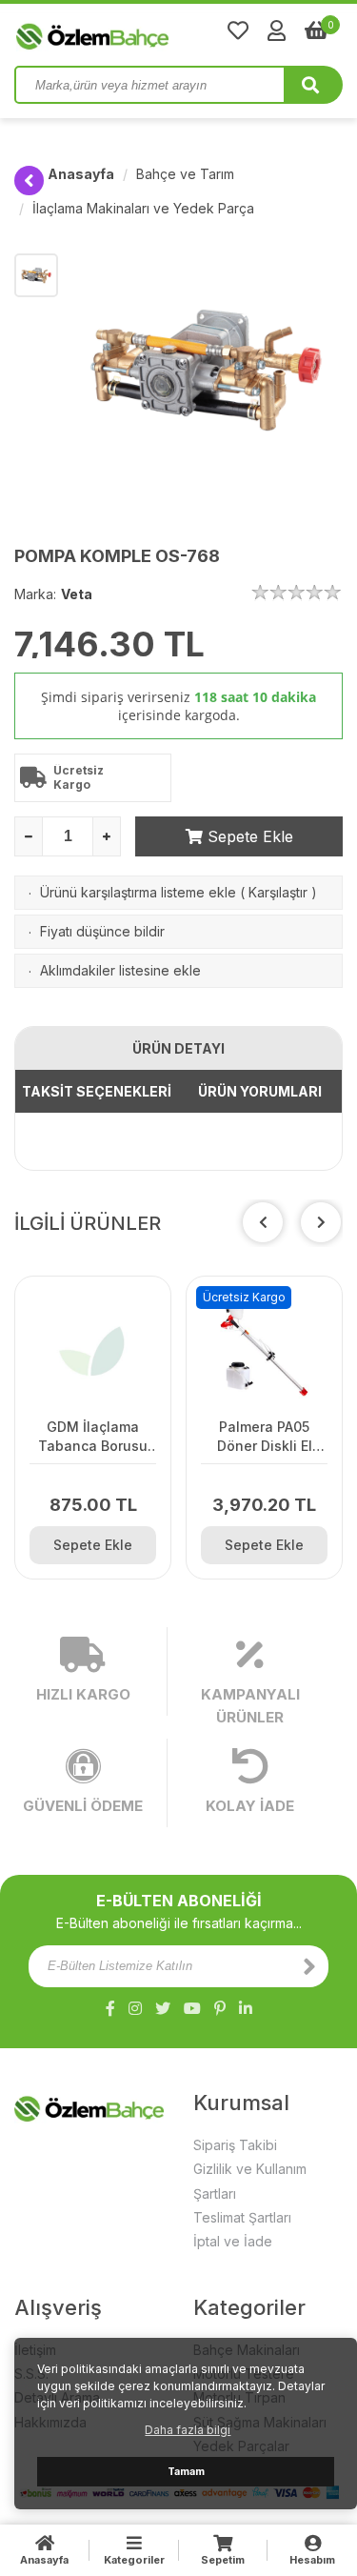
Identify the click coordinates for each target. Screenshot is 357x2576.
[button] (321, 1222)
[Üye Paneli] (277, 30)
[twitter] (163, 2008)
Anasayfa (81, 174)
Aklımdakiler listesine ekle (120, 970)
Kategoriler (134, 2560)
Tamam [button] (186, 2472)
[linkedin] (246, 2008)
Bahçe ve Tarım (185, 174)
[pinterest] (220, 2008)
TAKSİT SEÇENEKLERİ (97, 1091)
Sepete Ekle (248, 836)
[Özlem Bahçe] (152, 32)
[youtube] (192, 2008)
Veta (77, 594)
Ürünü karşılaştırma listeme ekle (138, 892)
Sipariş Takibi (235, 2145)
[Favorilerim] (238, 30)
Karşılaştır (278, 892)
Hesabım (312, 2560)
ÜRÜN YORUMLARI (260, 1091)
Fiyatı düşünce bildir (102, 931)
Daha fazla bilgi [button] (188, 2430)
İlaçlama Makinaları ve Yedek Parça (143, 208)
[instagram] (135, 2008)
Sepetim (223, 2560)
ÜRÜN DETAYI (178, 1048)
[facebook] (110, 2008)
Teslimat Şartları (242, 2217)
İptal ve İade (233, 2241)
